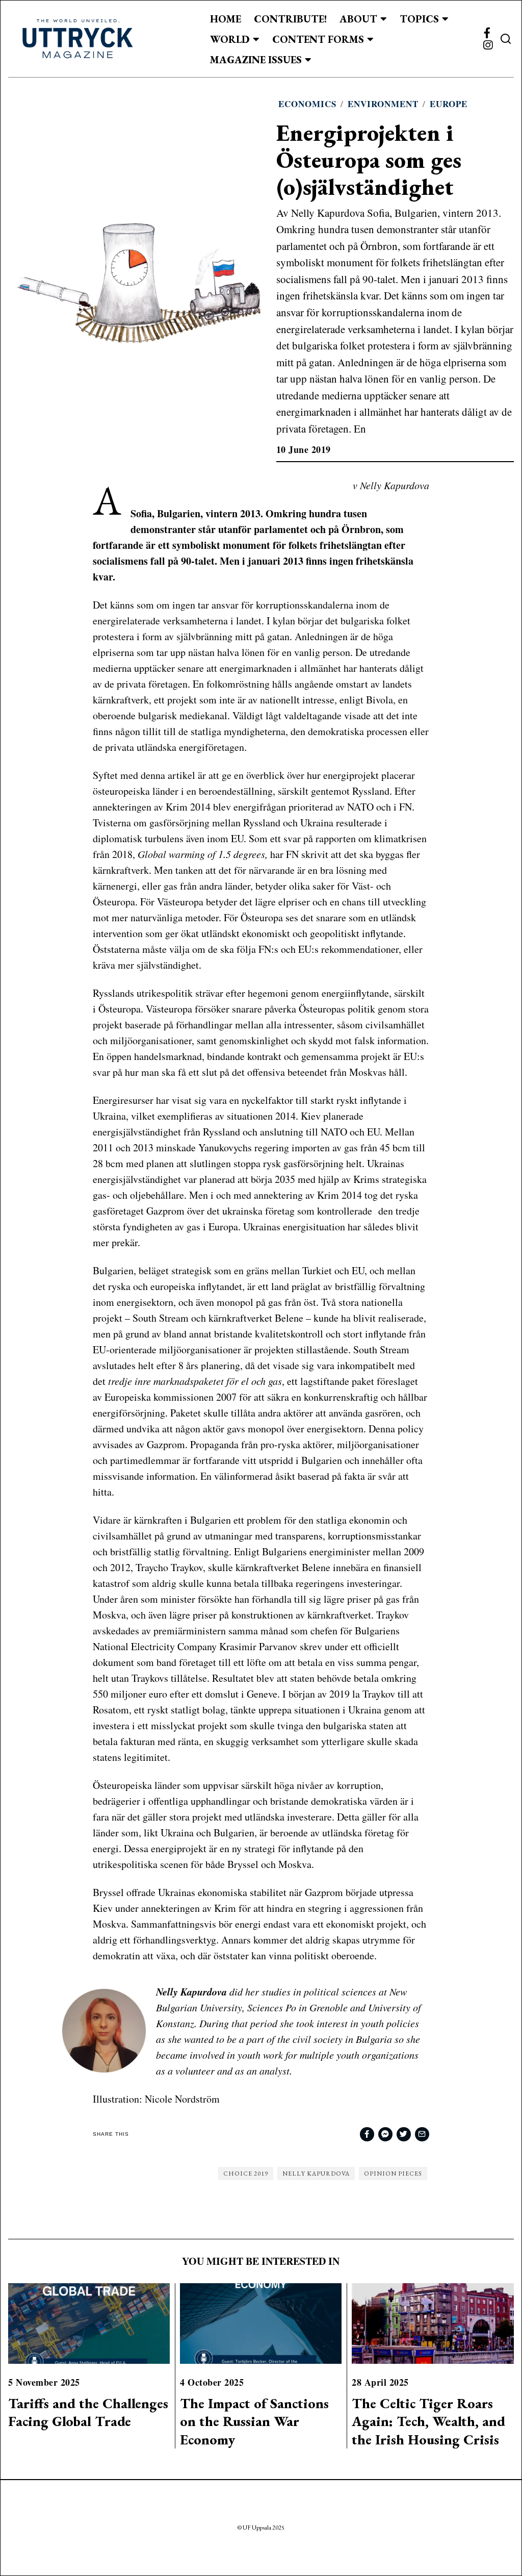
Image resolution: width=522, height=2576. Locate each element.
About (358, 19)
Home (226, 19)
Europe (449, 104)
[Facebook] (487, 33)
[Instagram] (488, 45)
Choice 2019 (246, 2174)
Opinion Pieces (393, 2174)
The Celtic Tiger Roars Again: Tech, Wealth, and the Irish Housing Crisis (428, 2421)
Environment (383, 104)
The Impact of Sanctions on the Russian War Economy (254, 2421)
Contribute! (290, 19)
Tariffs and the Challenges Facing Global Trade (88, 2412)
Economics (307, 104)
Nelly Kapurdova (316, 2174)
